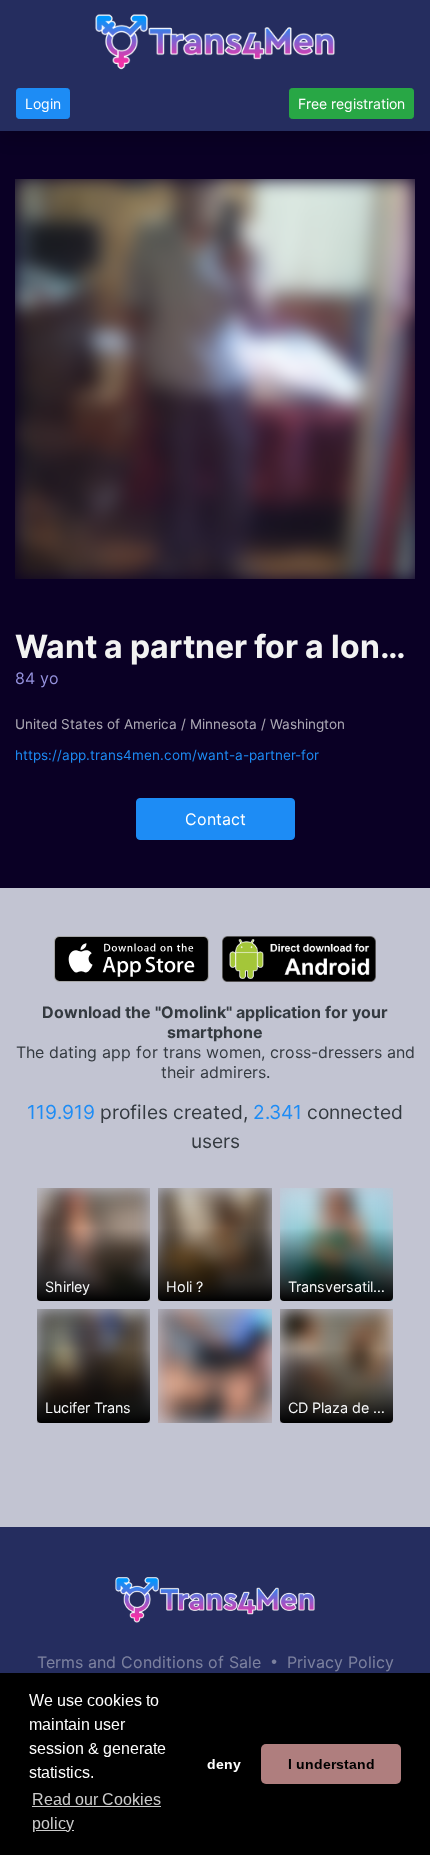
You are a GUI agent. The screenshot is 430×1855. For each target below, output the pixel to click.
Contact (215, 819)
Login (43, 103)
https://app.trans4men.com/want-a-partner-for (167, 755)
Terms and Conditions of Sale (149, 1662)
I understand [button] (331, 1764)
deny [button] (224, 1764)
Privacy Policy (340, 1662)
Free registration (351, 103)
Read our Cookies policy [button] (96, 1811)
